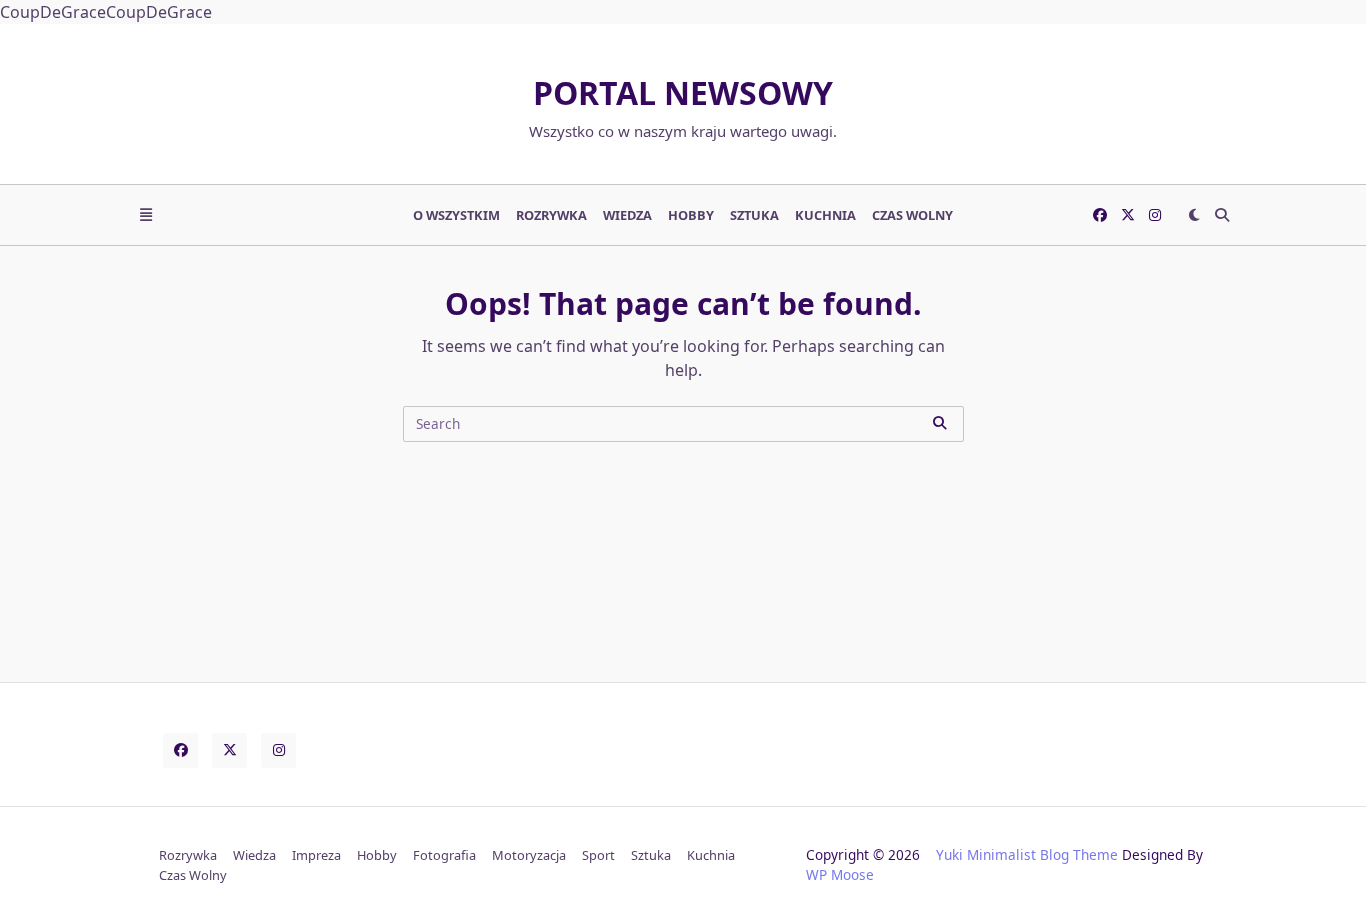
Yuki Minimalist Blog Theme (1027, 854)
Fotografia (444, 855)
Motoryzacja (529, 855)
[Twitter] (1128, 215)
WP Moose (840, 874)
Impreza (316, 855)
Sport (598, 855)
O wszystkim (456, 215)
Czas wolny (912, 215)
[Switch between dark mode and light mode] (1194, 215)
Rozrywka (551, 215)
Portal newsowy (683, 92)
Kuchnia (825, 215)
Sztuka (754, 215)
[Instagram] (1155, 215)
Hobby (691, 215)
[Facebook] (1100, 215)
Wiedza (627, 215)
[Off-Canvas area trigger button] (146, 215)
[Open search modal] (1222, 215)
